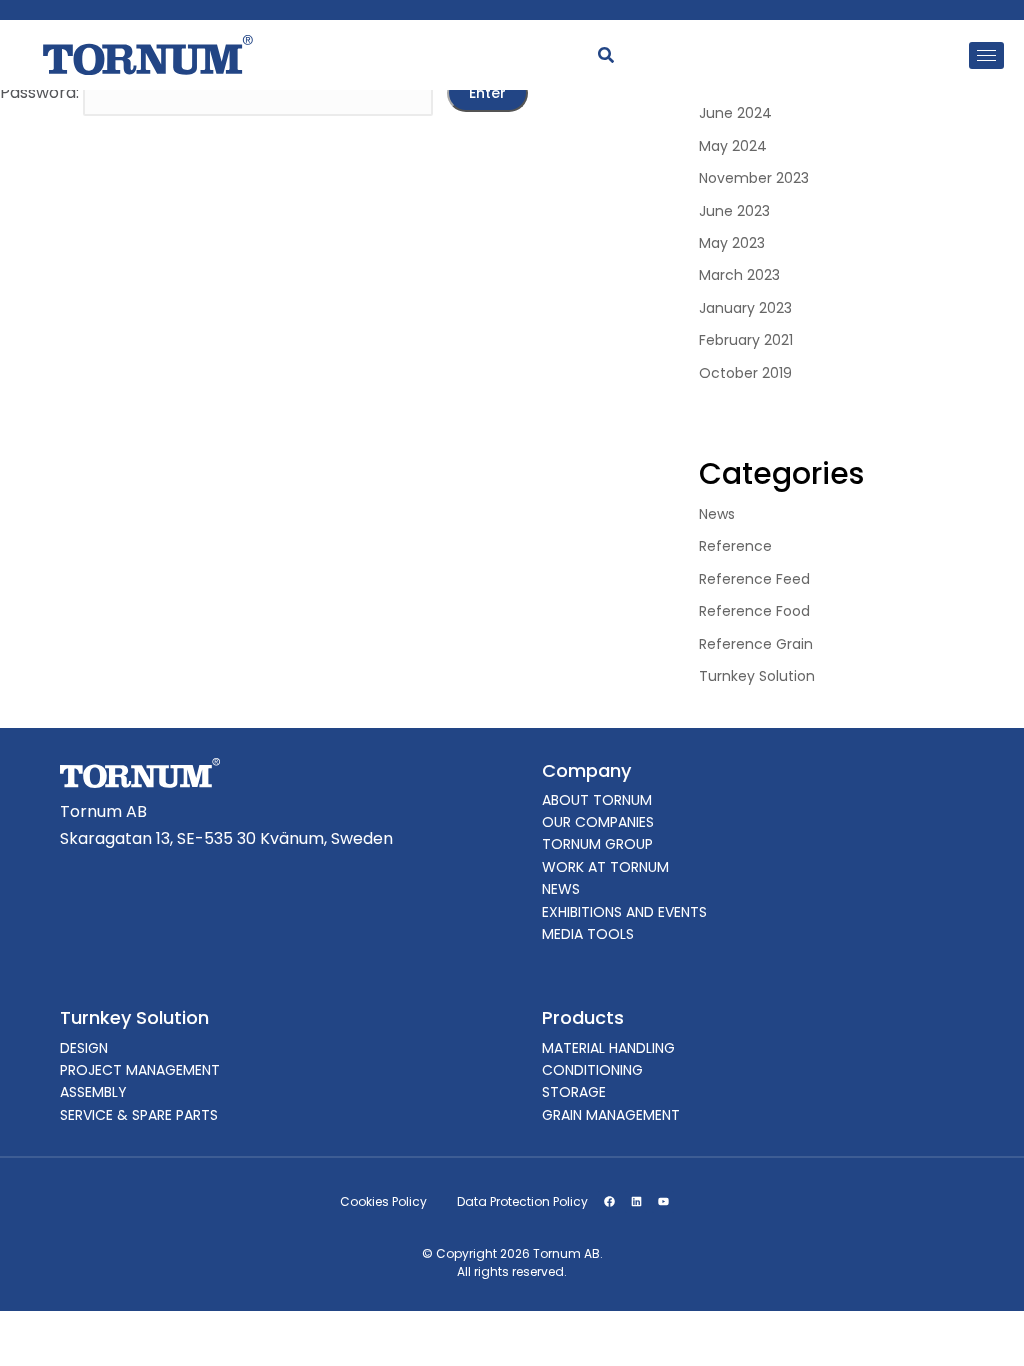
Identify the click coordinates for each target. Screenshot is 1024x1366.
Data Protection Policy (522, 1201)
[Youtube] (663, 1202)
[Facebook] (609, 1202)
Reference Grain (756, 644)
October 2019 (745, 373)
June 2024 (735, 113)
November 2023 (754, 178)
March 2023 (739, 275)
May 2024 (733, 146)
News (717, 514)
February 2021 (746, 340)
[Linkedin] (636, 1202)
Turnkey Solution (757, 676)
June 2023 (734, 211)
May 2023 (732, 243)
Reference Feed (754, 579)
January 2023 (745, 308)
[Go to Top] (982, 1324)
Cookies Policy (383, 1201)
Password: (41, 92)
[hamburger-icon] (986, 55)
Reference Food (754, 611)
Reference (735, 546)
